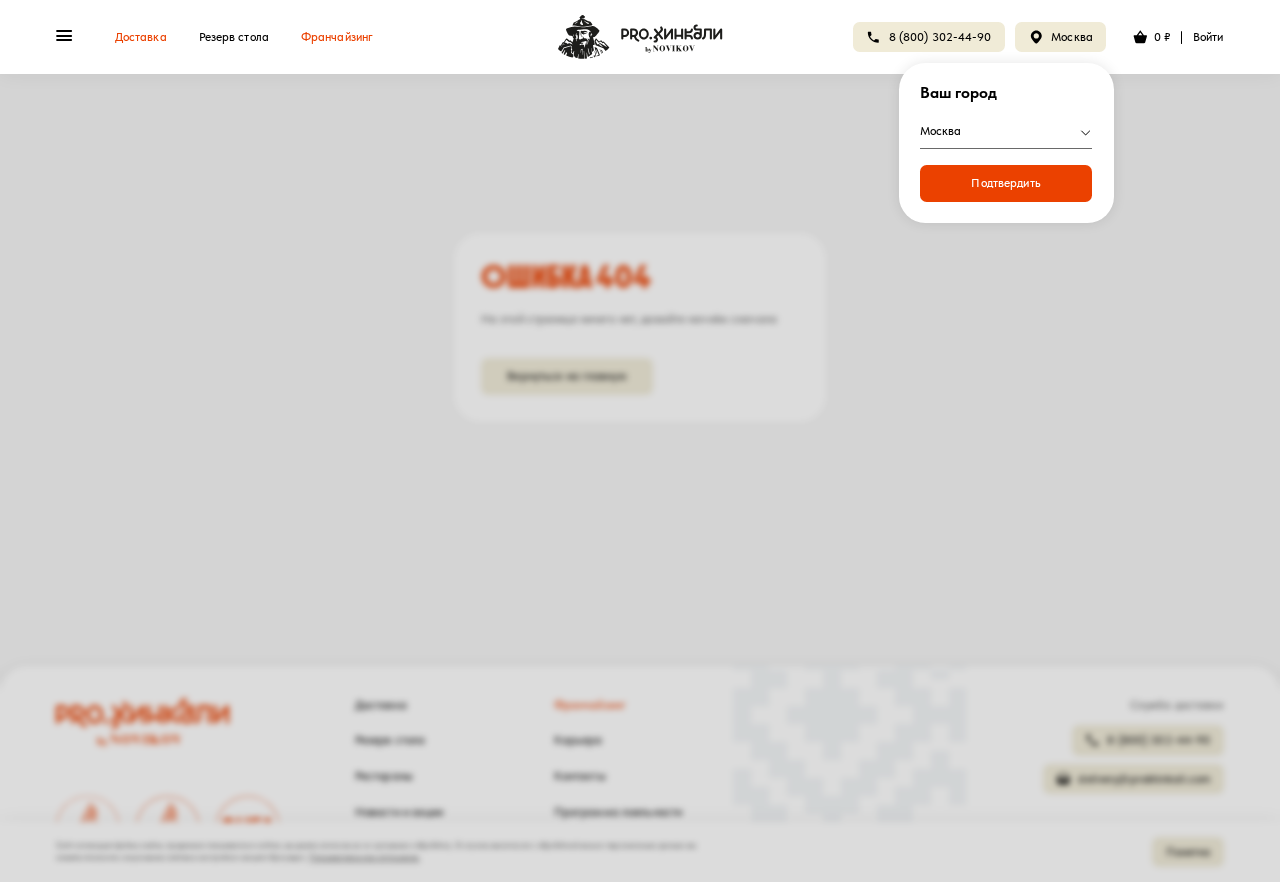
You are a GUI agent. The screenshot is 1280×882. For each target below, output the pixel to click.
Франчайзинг (337, 37)
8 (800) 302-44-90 (940, 37)
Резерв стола (234, 37)
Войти (1208, 37)
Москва (1072, 37)
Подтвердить (1005, 183)
